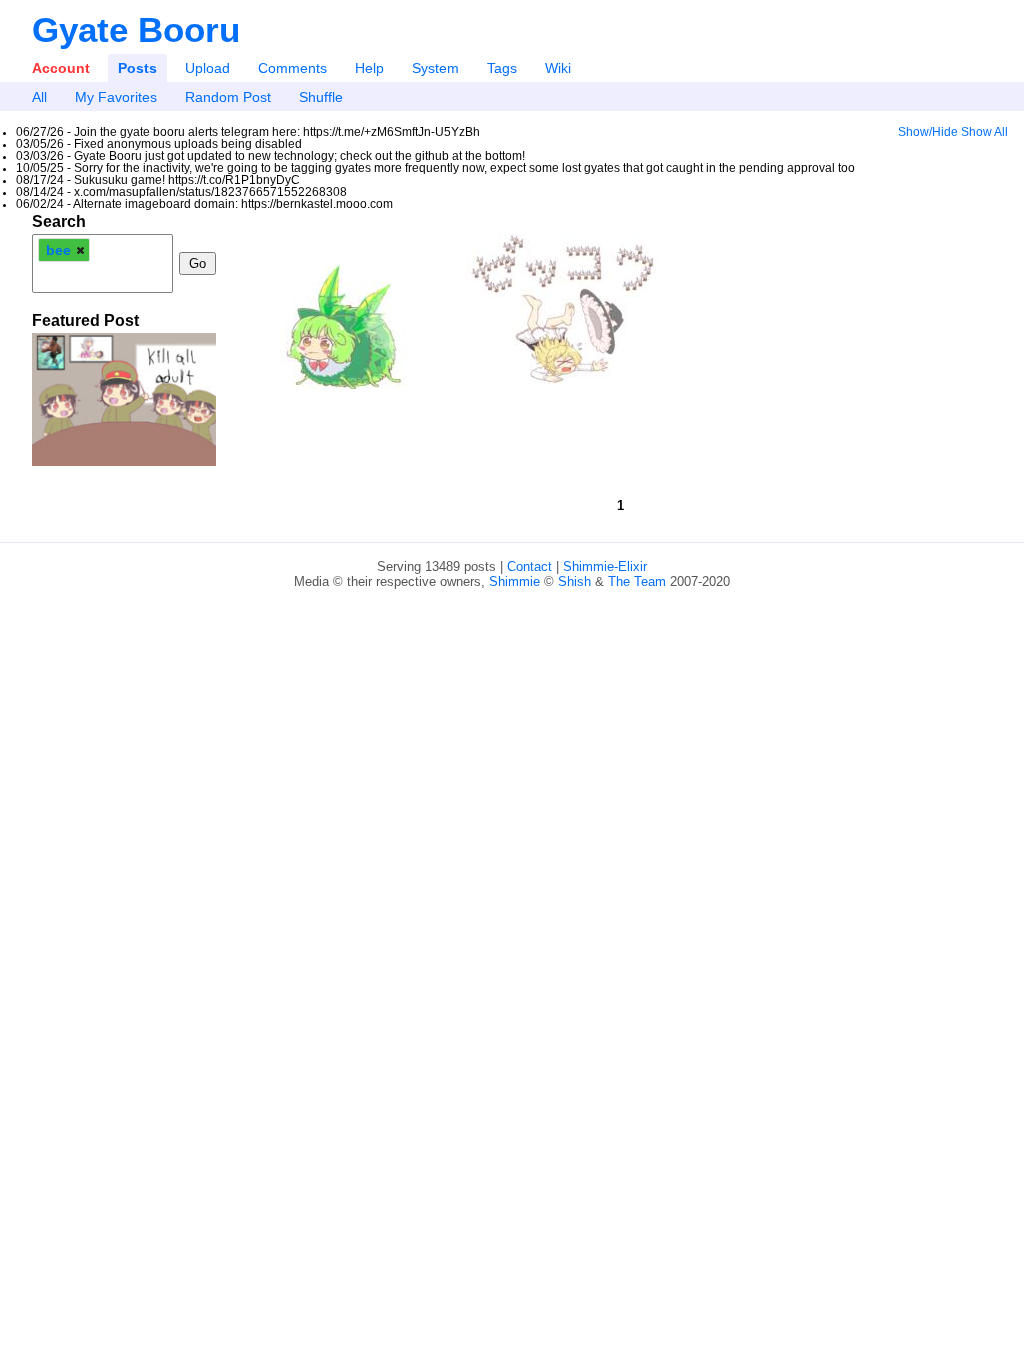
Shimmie (514, 581)
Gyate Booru (136, 29)
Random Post (228, 97)
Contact (529, 566)
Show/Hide (928, 132)
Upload (207, 68)
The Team (637, 581)
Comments (292, 68)
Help (369, 68)
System (435, 68)
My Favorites (116, 97)
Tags (502, 68)
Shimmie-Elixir (605, 566)
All (39, 97)
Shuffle (321, 97)
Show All (984, 132)
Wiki (558, 68)
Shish (574, 581)
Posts (137, 68)
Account (61, 68)
